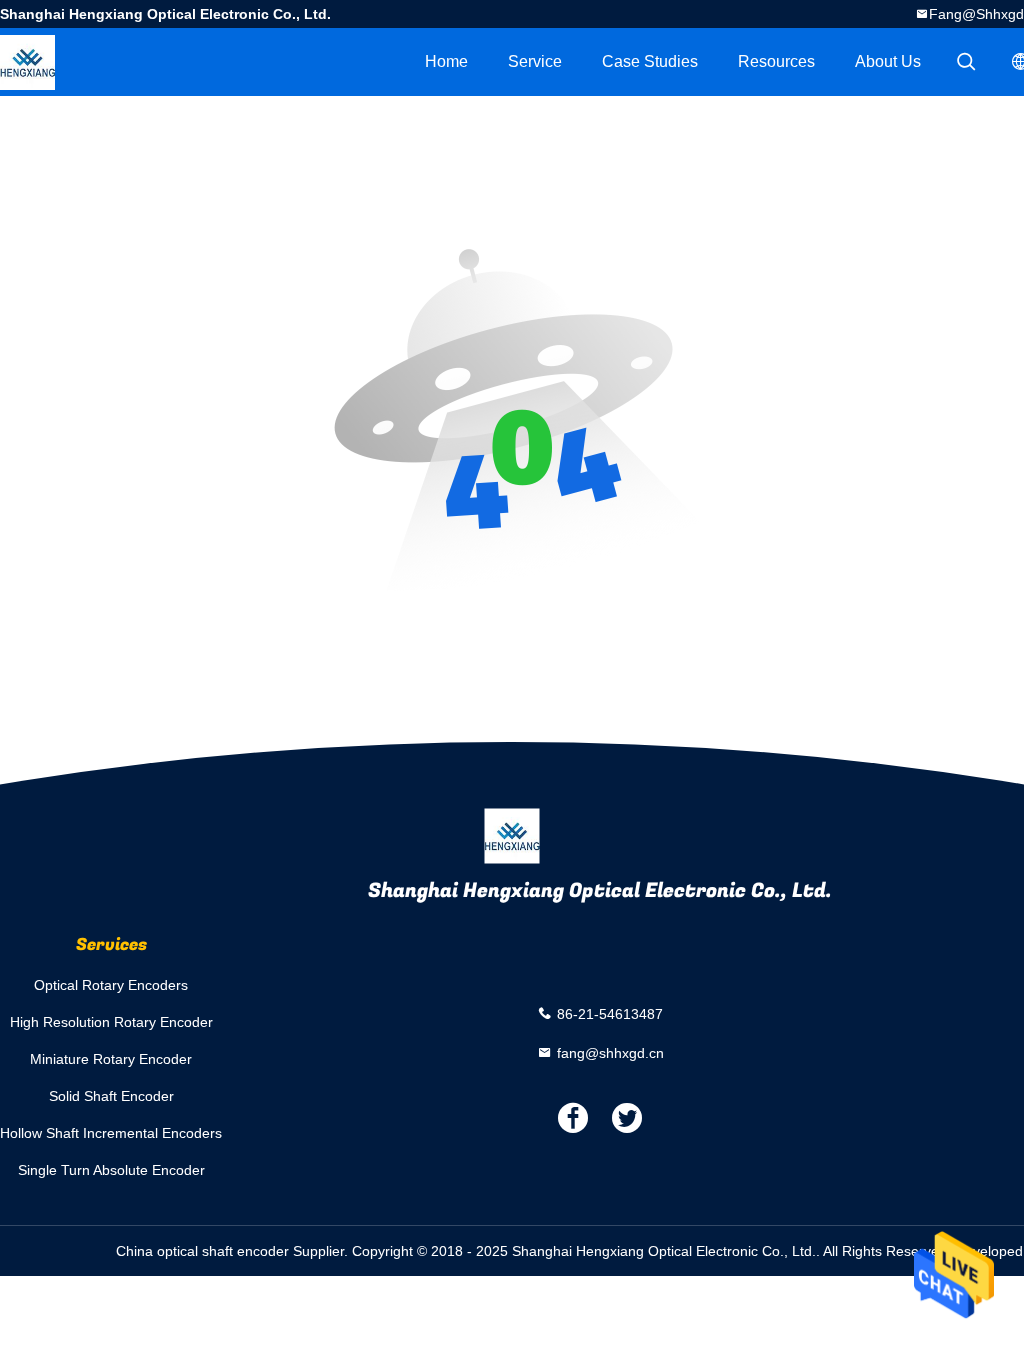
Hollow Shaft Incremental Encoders (111, 1133)
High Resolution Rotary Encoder (111, 1022)
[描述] (966, 62)
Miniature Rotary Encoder (111, 1059)
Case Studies (650, 61)
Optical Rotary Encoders (111, 985)
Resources (776, 61)
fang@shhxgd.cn (610, 1052)
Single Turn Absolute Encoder (111, 1170)
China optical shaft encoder (202, 1251)
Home (446, 61)
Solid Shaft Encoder (111, 1096)
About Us (888, 61)
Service (535, 61)
